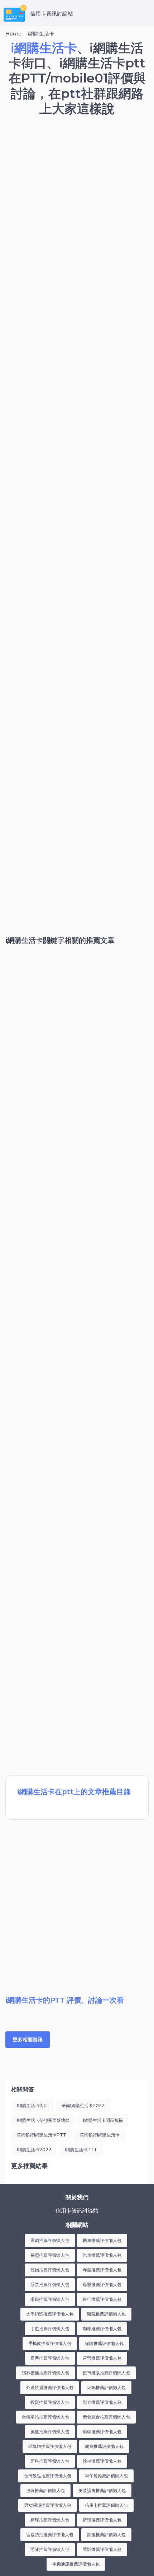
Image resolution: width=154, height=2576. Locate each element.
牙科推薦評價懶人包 (50, 2461)
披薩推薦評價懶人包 (45, 2490)
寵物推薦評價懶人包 (50, 2270)
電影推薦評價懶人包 (102, 2549)
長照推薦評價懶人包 (50, 2255)
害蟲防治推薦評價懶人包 (50, 2535)
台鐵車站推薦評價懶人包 (45, 2417)
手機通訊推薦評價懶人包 (76, 2564)
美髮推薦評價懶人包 (50, 2432)
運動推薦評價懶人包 (50, 2240)
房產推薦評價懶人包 (50, 2358)
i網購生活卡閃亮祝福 (103, 2120)
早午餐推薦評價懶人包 (106, 2476)
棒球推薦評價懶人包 (50, 2520)
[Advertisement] (77, 204)
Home (13, 34)
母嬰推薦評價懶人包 (102, 2284)
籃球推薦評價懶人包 (102, 2520)
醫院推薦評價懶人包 (106, 2314)
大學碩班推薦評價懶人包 (50, 2314)
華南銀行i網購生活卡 (100, 2135)
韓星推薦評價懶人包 (102, 2461)
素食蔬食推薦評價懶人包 (106, 2417)
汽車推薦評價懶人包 (102, 2255)
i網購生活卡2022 (34, 2150)
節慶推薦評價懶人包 (106, 2535)
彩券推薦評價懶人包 (102, 2402)
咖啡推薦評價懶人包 (102, 2329)
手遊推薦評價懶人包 (50, 2329)
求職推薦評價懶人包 (50, 2299)
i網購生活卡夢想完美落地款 (43, 2120)
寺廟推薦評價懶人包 (102, 2270)
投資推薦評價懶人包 (50, 2402)
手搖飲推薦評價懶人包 (50, 2343)
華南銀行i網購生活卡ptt (42, 2135)
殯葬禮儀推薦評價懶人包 (45, 2373)
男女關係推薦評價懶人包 (48, 2505)
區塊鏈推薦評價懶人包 (50, 2446)
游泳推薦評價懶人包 (50, 2549)
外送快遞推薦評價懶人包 (50, 2387)
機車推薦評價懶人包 (102, 2240)
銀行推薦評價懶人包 (102, 2299)
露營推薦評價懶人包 (102, 2358)
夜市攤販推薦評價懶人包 (106, 2373)
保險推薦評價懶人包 (104, 2343)
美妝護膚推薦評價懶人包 (102, 2490)
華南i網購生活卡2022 (83, 2105)
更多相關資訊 (28, 2040)
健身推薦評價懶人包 (104, 2446)
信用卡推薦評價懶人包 (106, 2505)
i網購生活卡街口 (32, 2105)
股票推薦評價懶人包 (50, 2284)
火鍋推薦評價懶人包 (106, 2387)
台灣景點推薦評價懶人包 (48, 2476)
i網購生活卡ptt (81, 2150)
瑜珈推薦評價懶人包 (102, 2432)
